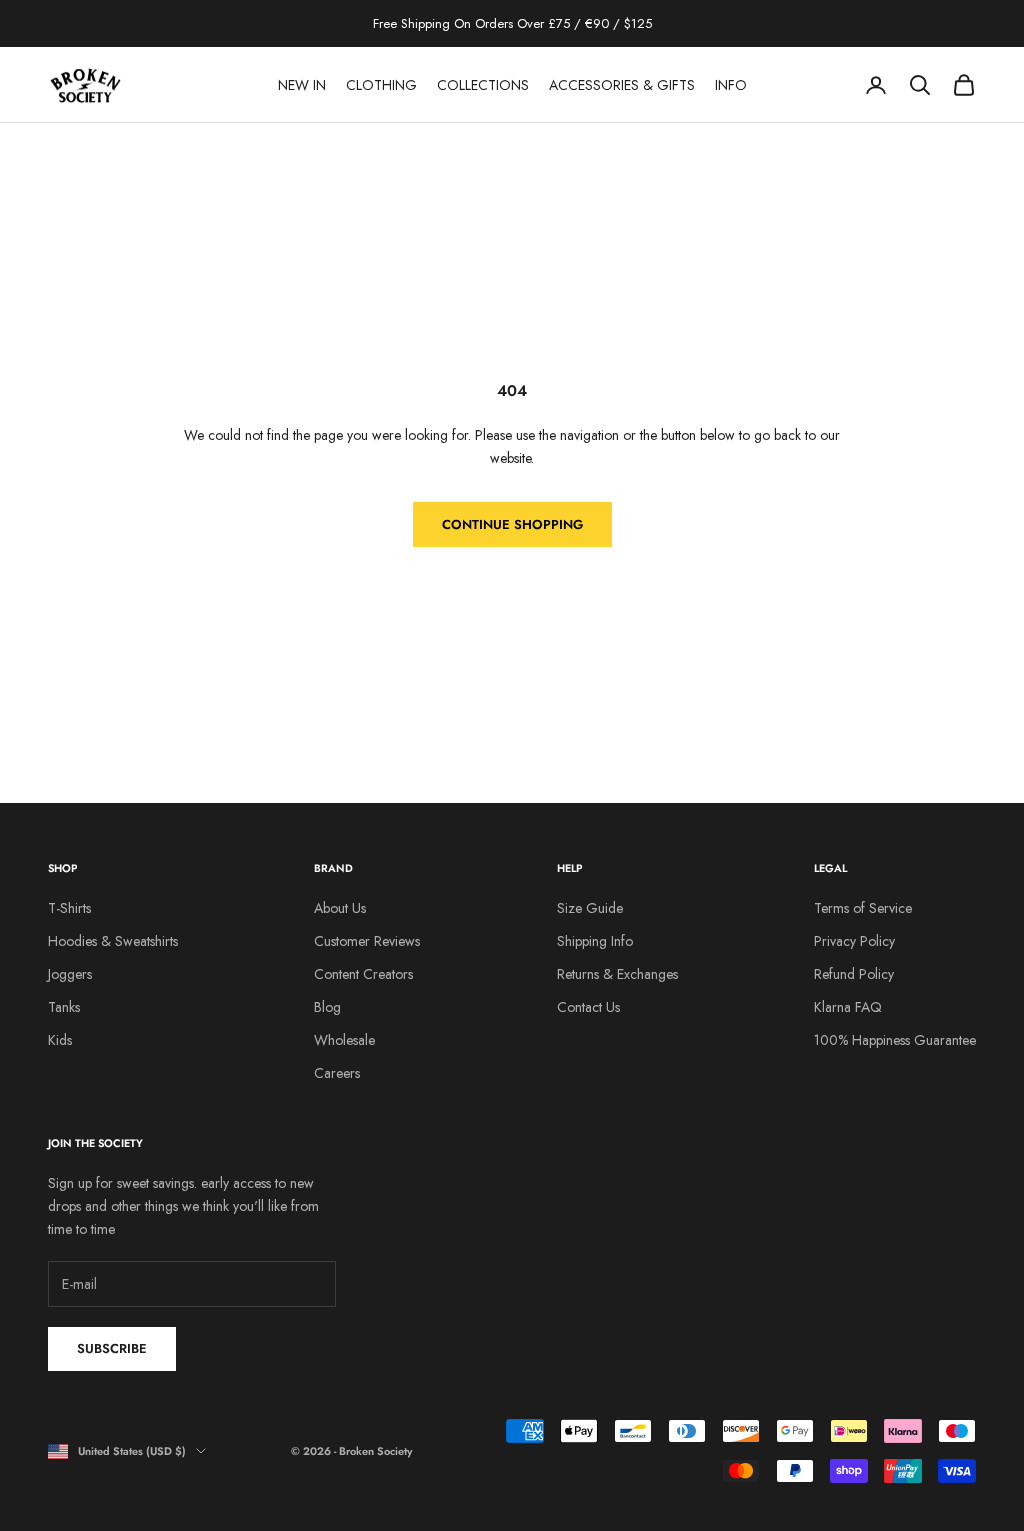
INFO (731, 85)
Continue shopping (512, 524)
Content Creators (363, 974)
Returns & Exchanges (617, 974)
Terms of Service (863, 908)
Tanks (64, 1007)
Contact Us (588, 1007)
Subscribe (112, 1348)
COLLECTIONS (483, 85)
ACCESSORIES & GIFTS (622, 85)
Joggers (70, 974)
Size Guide (590, 908)
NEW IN (302, 85)
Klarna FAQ (848, 1007)
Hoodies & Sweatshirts (113, 941)
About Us (340, 908)
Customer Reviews (367, 941)
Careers (337, 1073)
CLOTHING (381, 85)
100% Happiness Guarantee (895, 1040)
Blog (327, 1007)
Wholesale (344, 1040)
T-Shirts (69, 908)
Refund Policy (854, 974)
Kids (60, 1040)
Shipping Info (595, 941)
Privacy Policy (854, 941)
